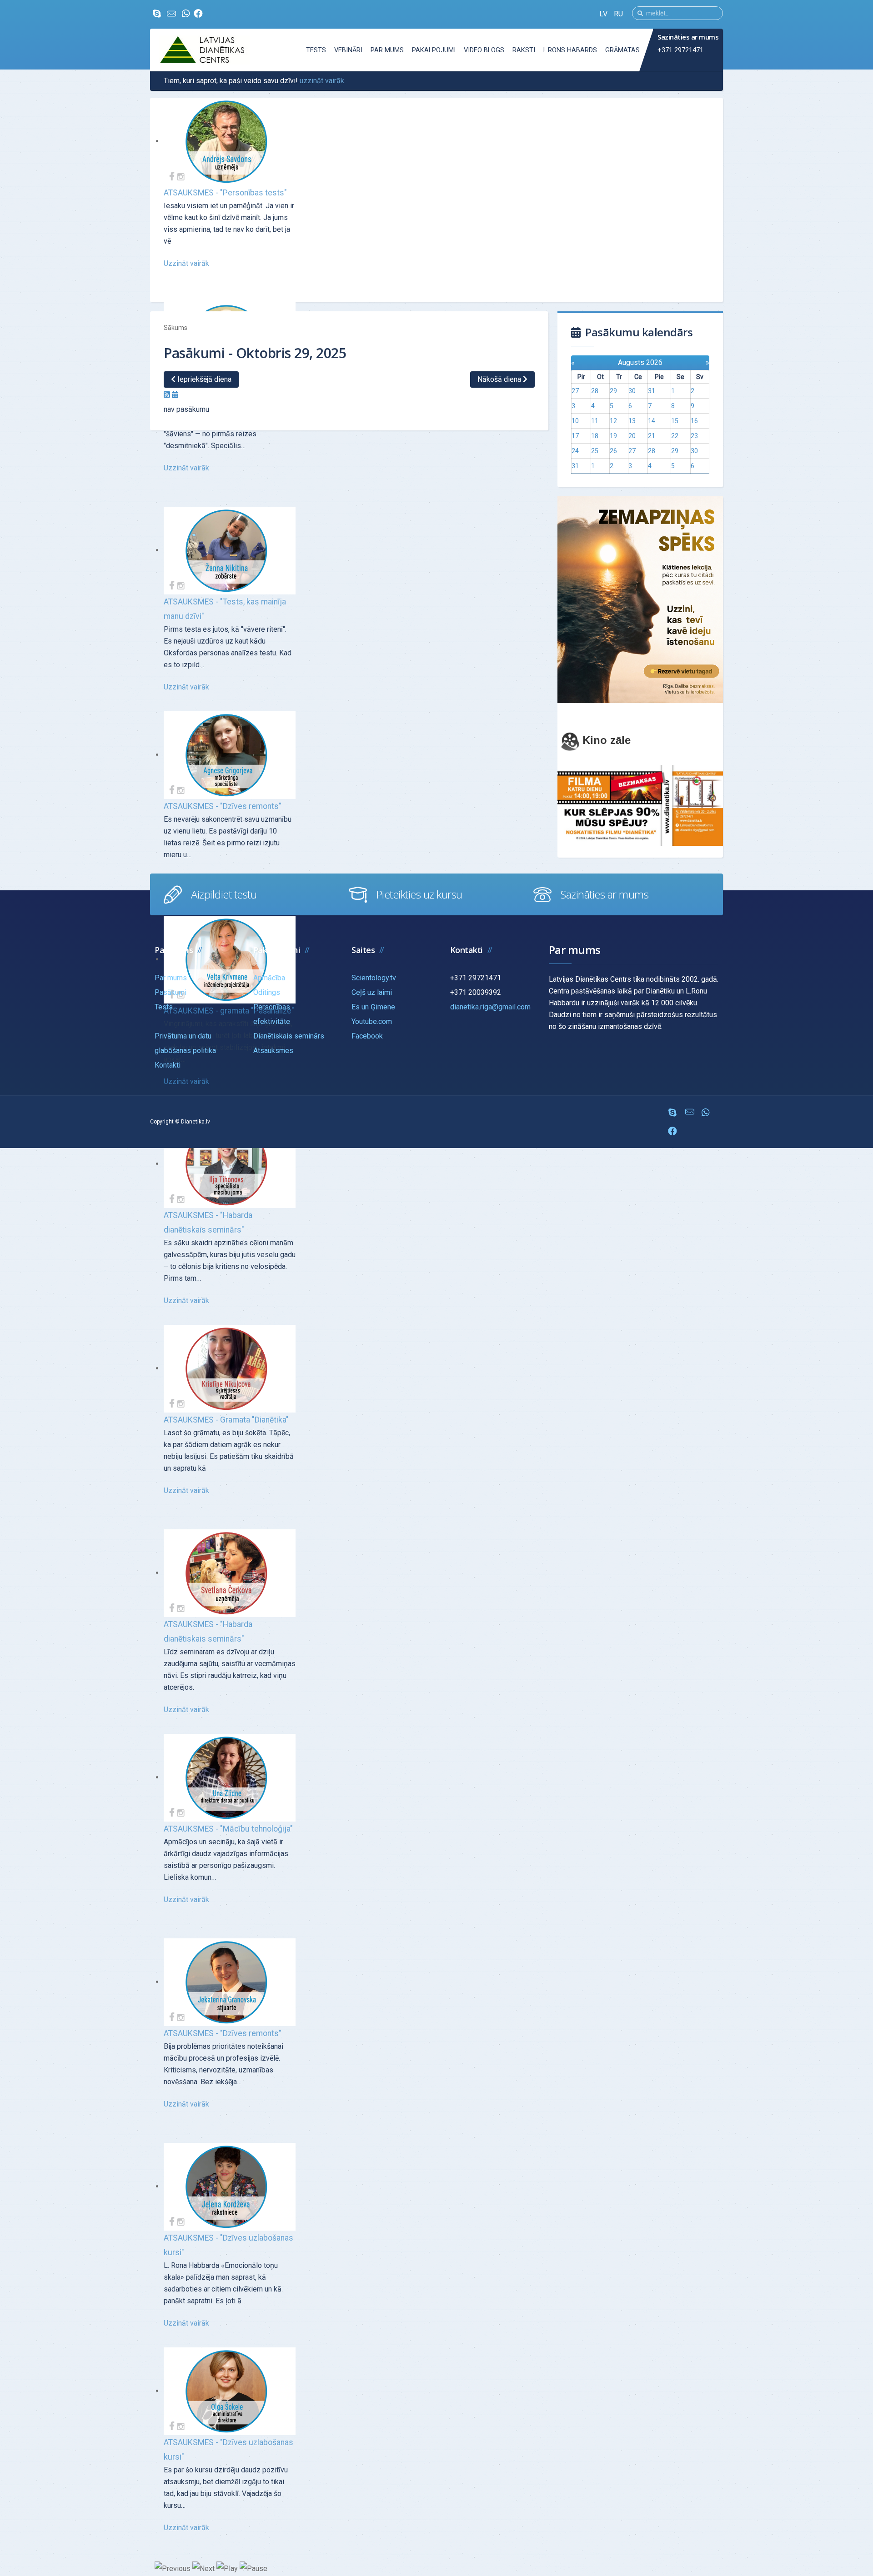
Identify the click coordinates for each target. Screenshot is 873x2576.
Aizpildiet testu (224, 894)
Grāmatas (622, 50)
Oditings (267, 992)
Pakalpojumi (434, 50)
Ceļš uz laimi (372, 992)
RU (618, 14)
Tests (316, 50)
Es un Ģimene (373, 1007)
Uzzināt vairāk (186, 263)
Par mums (387, 50)
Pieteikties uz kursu (419, 894)
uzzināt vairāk (322, 81)
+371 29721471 (680, 50)
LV (604, 14)
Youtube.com (372, 1021)
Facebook (367, 1036)
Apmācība (269, 978)
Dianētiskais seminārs (289, 1036)
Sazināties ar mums (605, 894)
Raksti (524, 50)
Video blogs (484, 50)
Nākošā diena (500, 379)
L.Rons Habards (570, 50)
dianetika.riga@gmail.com (490, 1007)
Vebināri (348, 50)
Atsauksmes (273, 1051)
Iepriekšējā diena (203, 379)
